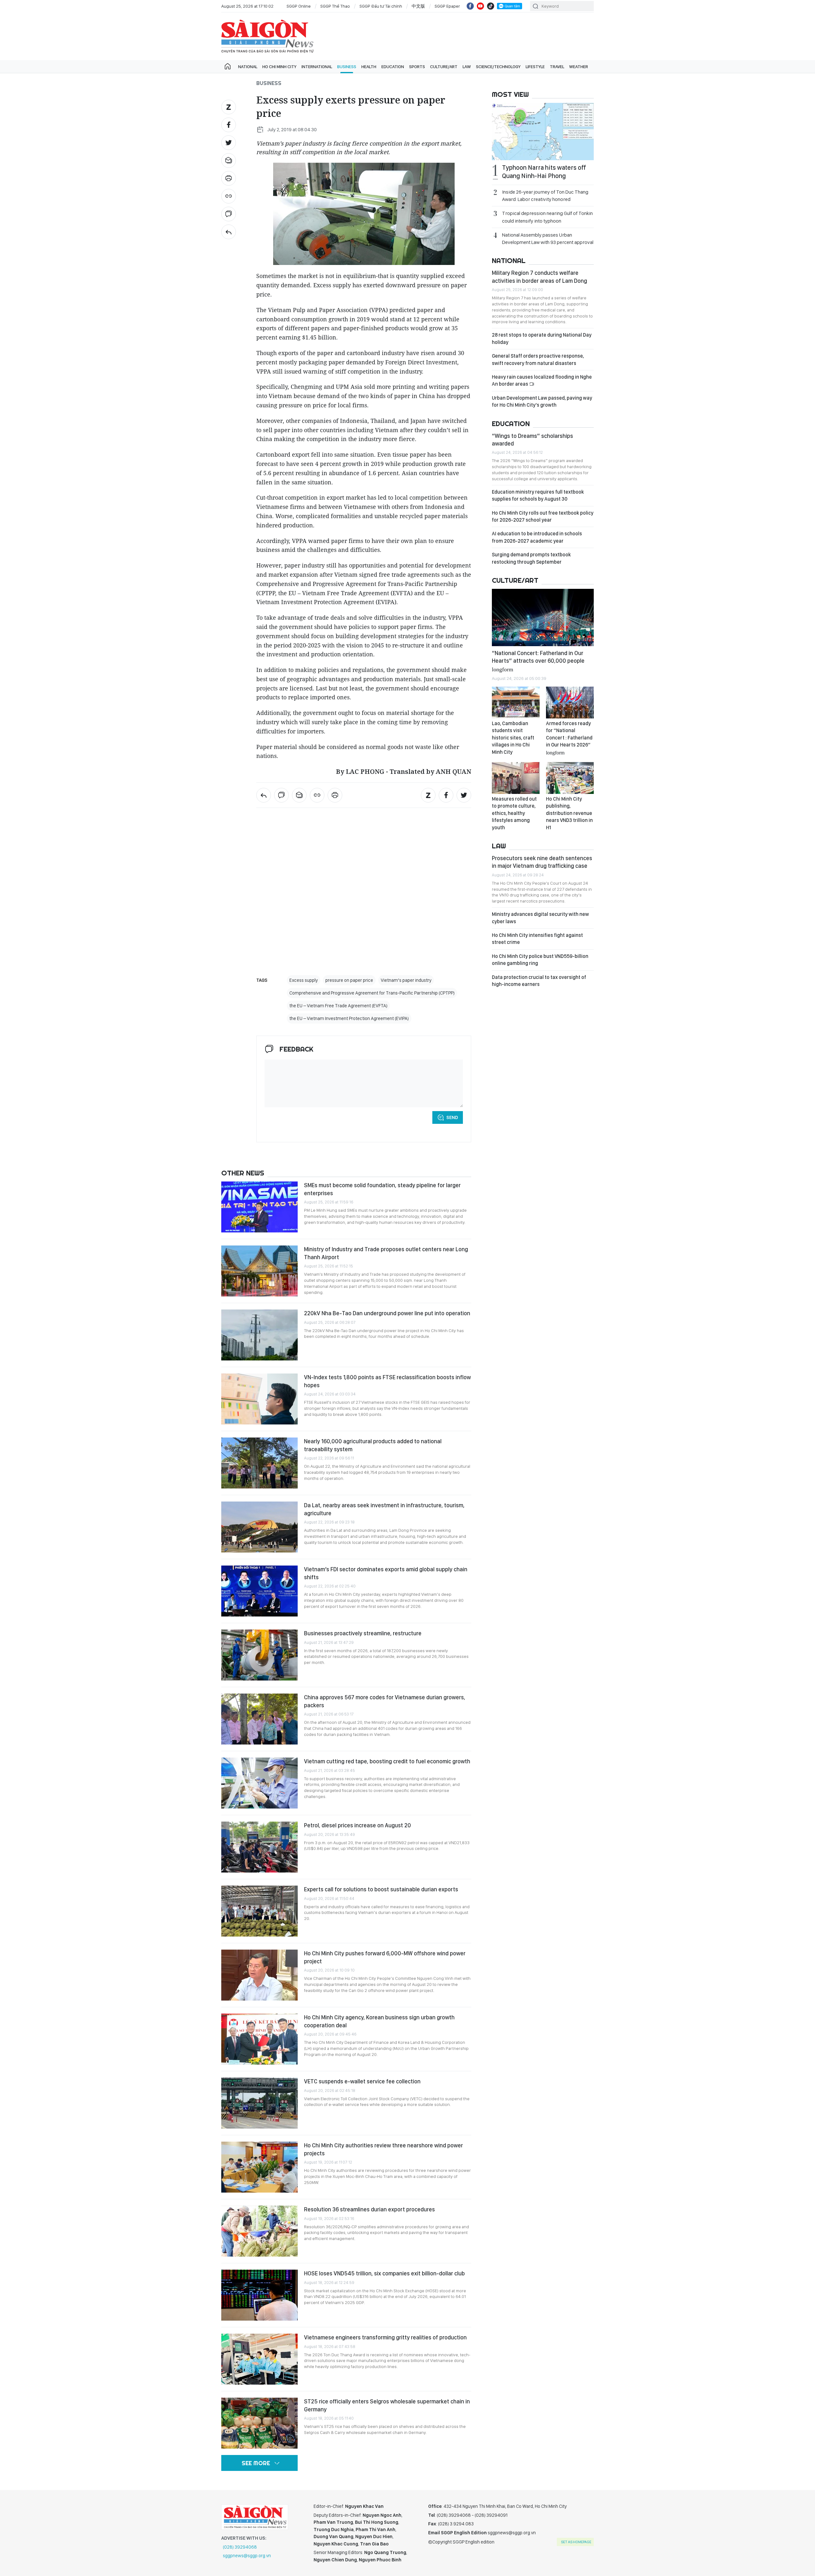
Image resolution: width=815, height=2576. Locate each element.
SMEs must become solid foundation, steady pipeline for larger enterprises (382, 1189)
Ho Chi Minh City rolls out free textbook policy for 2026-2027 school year (543, 516)
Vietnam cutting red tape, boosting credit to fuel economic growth (387, 1761)
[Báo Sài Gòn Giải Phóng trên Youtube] (480, 6)
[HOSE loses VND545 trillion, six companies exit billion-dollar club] (259, 2295)
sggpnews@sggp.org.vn (247, 2556)
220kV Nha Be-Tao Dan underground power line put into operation (387, 1313)
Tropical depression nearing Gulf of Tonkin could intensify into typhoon (547, 217)
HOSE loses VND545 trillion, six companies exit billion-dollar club (384, 2273)
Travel (557, 67)
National (248, 67)
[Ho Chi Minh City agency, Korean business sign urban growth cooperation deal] (259, 2039)
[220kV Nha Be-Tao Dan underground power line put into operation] (259, 1335)
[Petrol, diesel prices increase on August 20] (259, 1847)
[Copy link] (229, 196)
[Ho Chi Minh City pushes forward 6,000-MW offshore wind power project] (259, 1975)
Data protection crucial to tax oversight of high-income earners (539, 981)
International (317, 67)
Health (369, 67)
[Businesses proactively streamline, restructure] (259, 1655)
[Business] (229, 232)
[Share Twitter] (229, 143)
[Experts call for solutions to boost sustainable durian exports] (259, 1911)
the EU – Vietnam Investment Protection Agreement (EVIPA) (349, 1018)
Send (452, 1117)
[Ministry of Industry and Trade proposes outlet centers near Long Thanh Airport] (259, 1271)
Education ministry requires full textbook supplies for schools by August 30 (538, 495)
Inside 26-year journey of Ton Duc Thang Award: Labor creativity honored (545, 196)
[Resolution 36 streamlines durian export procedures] (259, 2231)
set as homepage (576, 2542)
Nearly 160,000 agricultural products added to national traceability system (373, 1445)
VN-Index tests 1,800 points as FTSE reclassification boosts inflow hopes (387, 1381)
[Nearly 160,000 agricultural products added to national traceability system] (259, 1463)
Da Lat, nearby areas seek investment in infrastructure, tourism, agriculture (384, 1509)
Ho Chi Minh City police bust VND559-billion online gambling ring (540, 960)
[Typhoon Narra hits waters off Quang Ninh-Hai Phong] (543, 132)
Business (347, 67)
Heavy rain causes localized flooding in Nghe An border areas (542, 380)
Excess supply (304, 980)
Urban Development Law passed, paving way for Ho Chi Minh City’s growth (542, 401)
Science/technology (498, 67)
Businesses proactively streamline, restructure (363, 1633)
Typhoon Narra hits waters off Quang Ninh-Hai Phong (544, 172)
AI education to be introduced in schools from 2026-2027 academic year (537, 537)
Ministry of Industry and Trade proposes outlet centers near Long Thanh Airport (386, 1253)
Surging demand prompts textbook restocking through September (531, 558)
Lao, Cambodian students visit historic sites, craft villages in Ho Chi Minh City (513, 738)
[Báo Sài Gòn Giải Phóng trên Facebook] (470, 6)
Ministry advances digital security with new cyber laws (540, 918)
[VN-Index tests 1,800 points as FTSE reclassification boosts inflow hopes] (259, 1399)
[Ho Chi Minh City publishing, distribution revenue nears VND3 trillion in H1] (570, 778)
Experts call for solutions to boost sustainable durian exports (381, 1889)
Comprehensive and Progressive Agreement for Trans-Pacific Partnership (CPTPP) (372, 993)
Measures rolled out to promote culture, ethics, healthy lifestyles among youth (514, 813)
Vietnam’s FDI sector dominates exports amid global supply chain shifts (386, 1573)
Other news (243, 1173)
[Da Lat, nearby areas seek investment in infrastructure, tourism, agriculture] (259, 1527)
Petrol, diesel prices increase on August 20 (358, 1825)
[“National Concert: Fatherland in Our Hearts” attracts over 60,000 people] (543, 617)
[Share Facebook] (229, 125)
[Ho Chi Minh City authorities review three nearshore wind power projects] (259, 2167)
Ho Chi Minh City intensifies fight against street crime (537, 939)
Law (467, 67)
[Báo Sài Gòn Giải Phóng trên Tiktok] (491, 6)
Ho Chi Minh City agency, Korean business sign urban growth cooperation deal (379, 2021)
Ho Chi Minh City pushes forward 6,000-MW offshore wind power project (385, 1957)
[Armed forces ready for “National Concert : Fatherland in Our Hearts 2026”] (570, 703)
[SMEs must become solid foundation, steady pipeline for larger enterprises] (259, 1207)
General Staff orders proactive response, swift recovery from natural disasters (538, 359)
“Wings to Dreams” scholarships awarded (532, 440)
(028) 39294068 (240, 2547)
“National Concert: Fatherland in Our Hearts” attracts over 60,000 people (538, 661)
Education (393, 67)
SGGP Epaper (447, 6)
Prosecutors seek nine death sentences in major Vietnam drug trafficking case (542, 862)
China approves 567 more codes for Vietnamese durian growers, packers (385, 1701)
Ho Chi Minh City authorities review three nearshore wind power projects (383, 2149)
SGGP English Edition (267, 36)
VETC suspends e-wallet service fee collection (362, 2081)
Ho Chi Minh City (279, 67)
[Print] (229, 178)
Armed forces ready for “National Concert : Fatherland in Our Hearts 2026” (569, 738)
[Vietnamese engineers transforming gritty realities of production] (259, 2359)
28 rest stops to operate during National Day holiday (542, 338)
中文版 (418, 6)
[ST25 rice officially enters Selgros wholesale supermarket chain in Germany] (259, 2423)
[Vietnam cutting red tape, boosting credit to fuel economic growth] (259, 1783)
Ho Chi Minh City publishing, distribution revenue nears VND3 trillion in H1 (569, 813)
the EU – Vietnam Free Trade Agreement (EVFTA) (338, 1006)
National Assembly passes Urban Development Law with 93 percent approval (548, 239)
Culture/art (444, 67)
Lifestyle (535, 67)
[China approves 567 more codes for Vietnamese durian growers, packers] (259, 1719)
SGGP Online (299, 6)
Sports (417, 67)
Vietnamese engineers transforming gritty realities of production (385, 2337)
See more (256, 2463)
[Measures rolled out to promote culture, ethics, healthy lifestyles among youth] (516, 778)
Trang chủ (228, 67)
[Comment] (229, 214)
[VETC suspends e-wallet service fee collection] (259, 2103)
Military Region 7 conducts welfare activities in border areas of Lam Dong (539, 277)
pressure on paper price (349, 980)
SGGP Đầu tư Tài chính (381, 6)
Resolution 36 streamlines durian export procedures (369, 2209)
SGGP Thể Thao (335, 6)
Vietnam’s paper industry (406, 980)
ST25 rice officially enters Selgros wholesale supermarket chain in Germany (387, 2405)
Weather (579, 67)
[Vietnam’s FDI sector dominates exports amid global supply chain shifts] (259, 1591)
